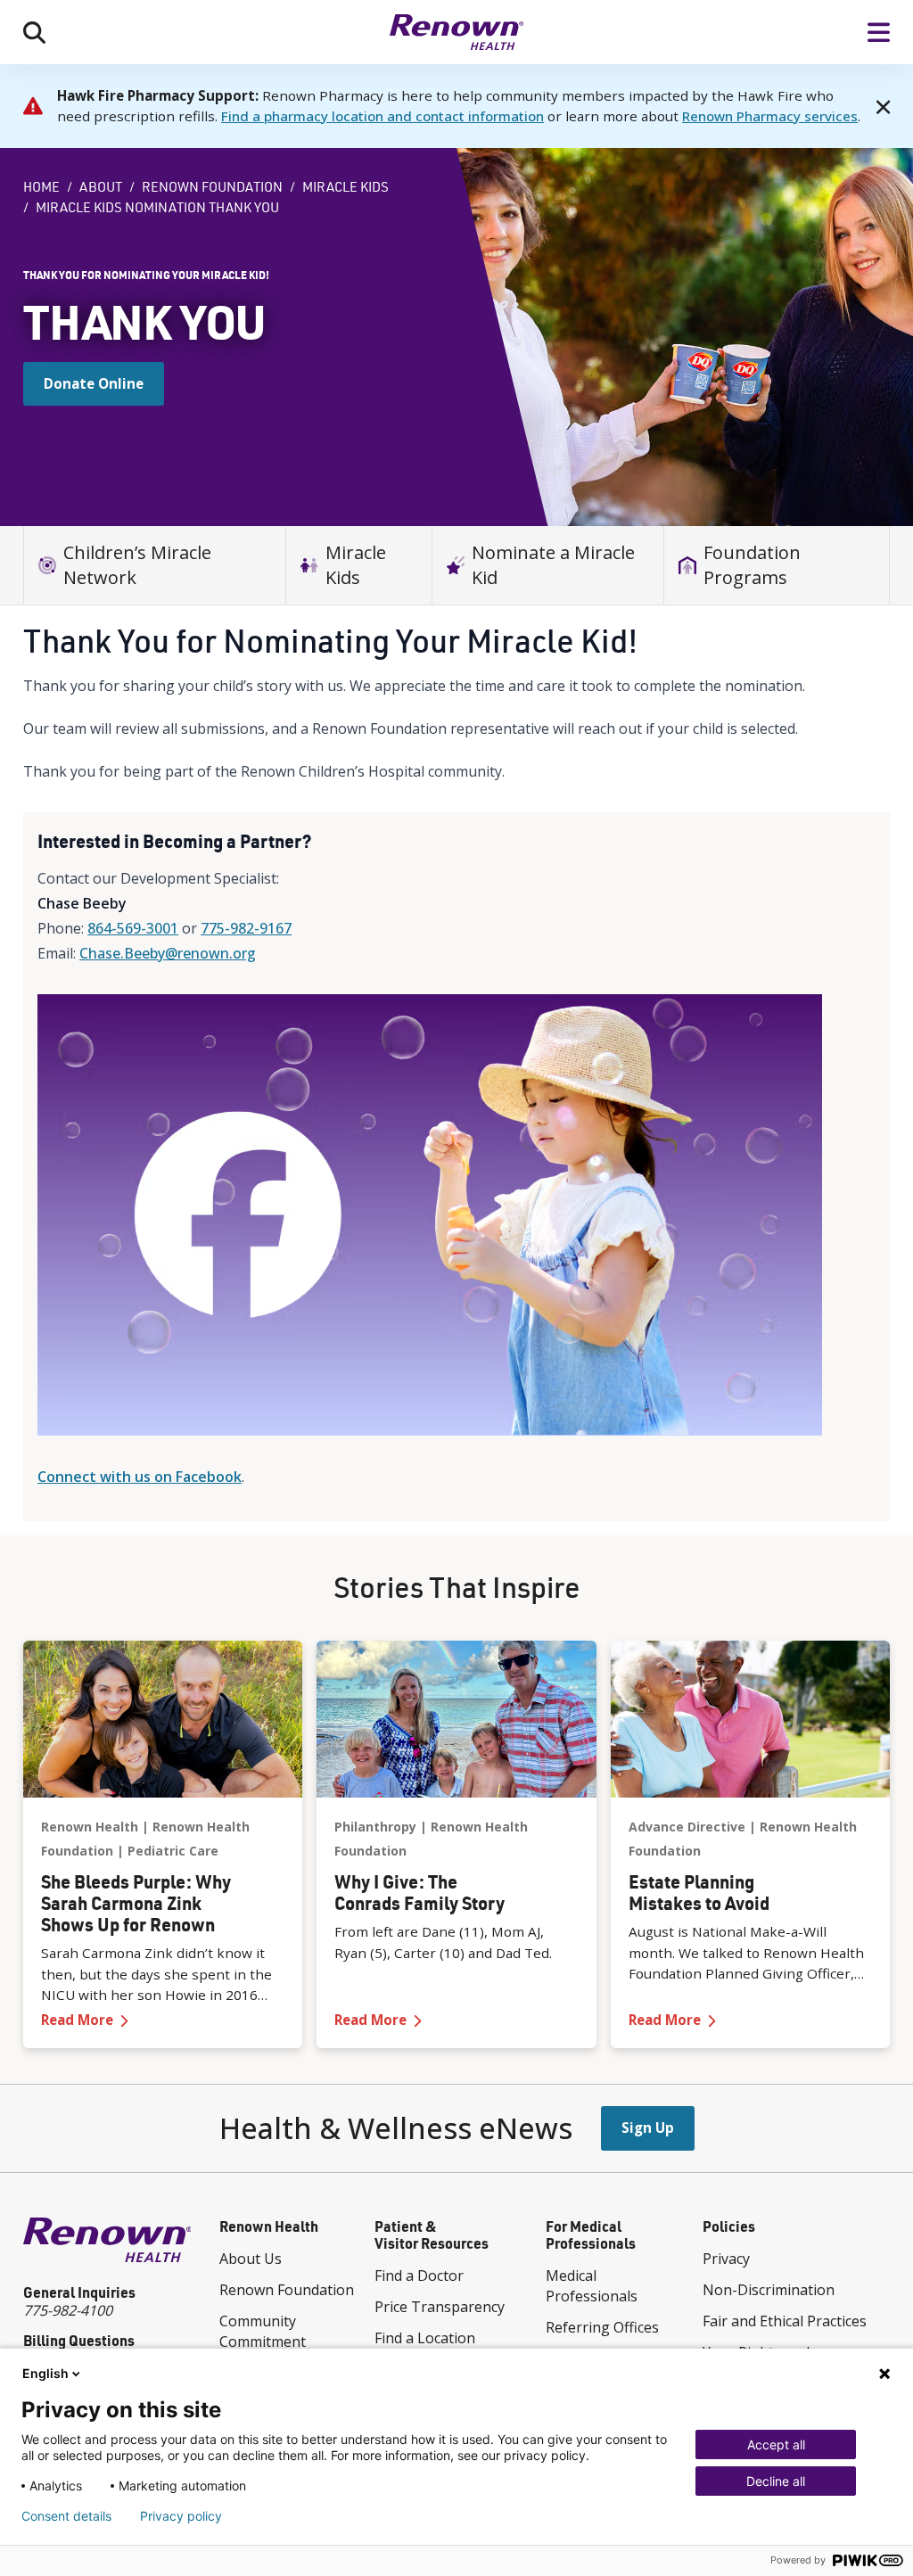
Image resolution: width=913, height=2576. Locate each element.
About (101, 187)
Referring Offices (602, 2327)
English (45, 2373)
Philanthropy (375, 1827)
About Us (251, 2259)
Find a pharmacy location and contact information (382, 116)
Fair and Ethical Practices (785, 2321)
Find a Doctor (419, 2276)
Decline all (776, 2481)
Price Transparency (440, 2307)
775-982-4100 (68, 2310)
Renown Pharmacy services (770, 116)
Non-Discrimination (769, 2290)
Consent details (66, 2516)
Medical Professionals (592, 2286)
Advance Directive (687, 1827)
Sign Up (648, 2127)
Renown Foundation (212, 187)
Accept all (776, 2444)
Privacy (726, 2259)
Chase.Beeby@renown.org (168, 953)
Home (41, 187)
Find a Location (425, 2338)
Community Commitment (263, 2331)
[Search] (34, 32)
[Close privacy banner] (884, 2374)
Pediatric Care (173, 1851)
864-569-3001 (133, 928)
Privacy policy (181, 2516)
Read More (163, 2019)
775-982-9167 (246, 928)
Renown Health (90, 1827)
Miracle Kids (345, 187)
